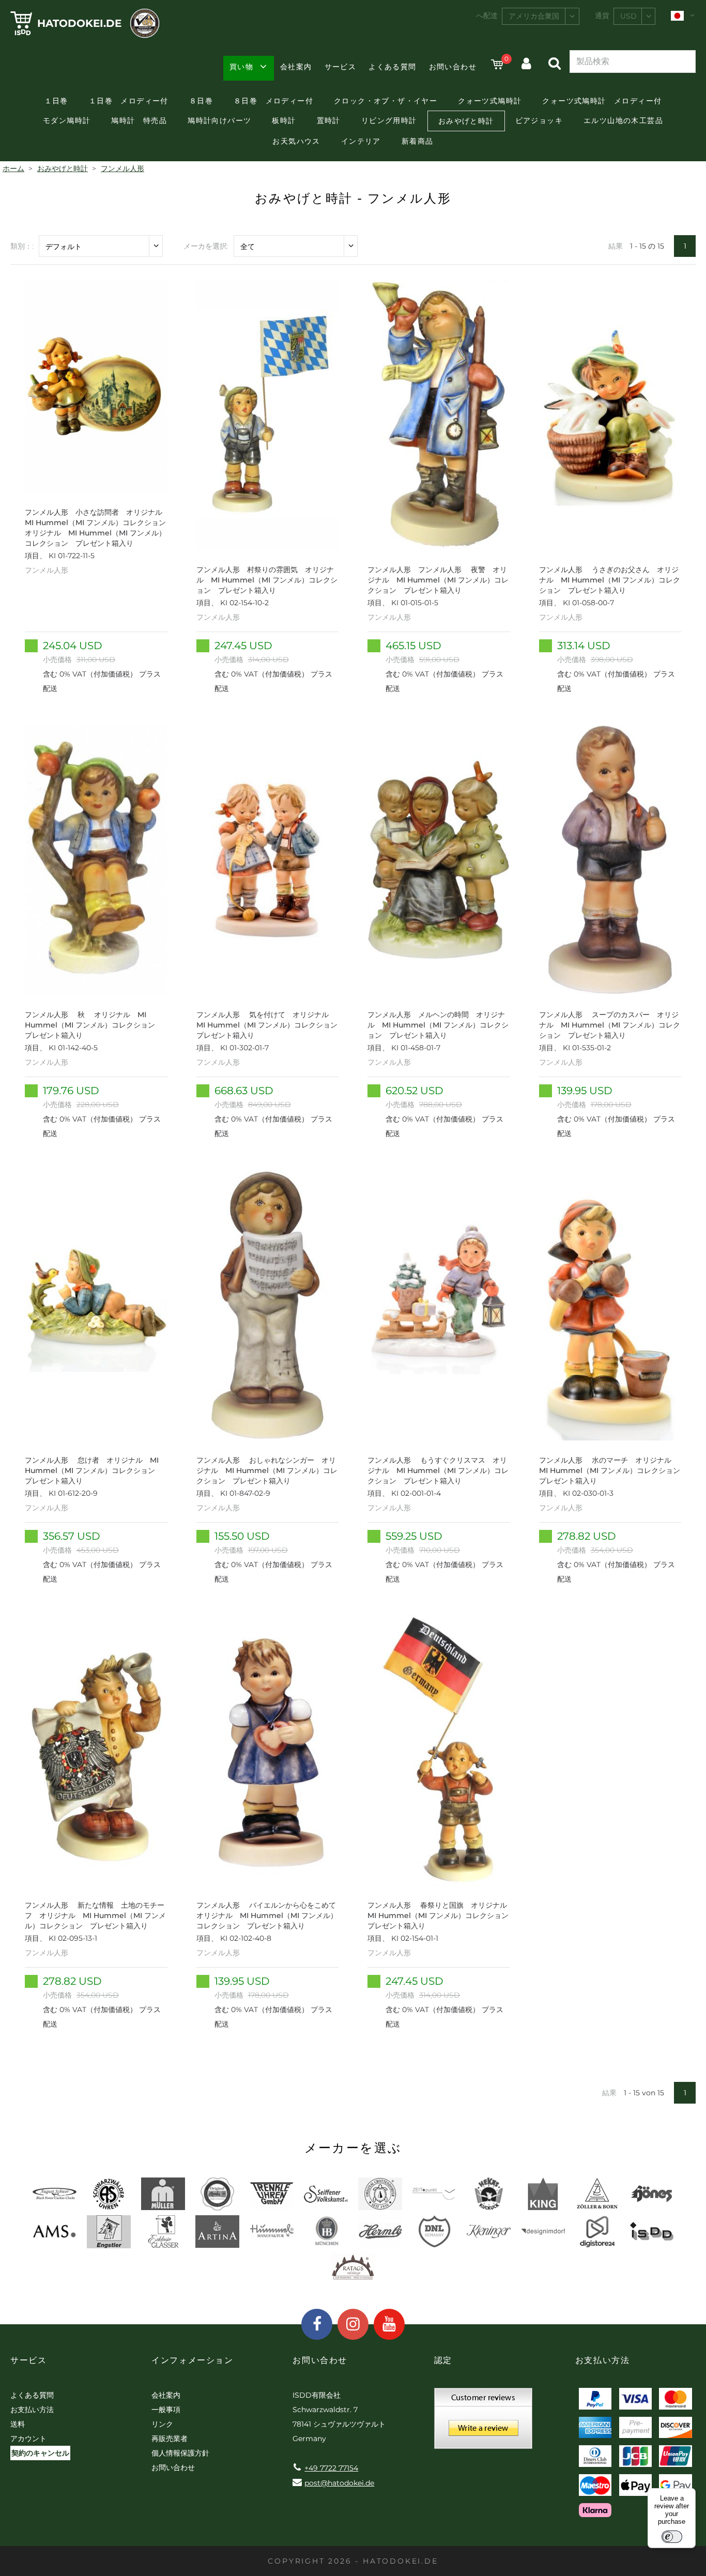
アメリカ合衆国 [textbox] (534, 16)
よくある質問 (392, 67)
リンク (162, 2424)
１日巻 (56, 101)
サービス (341, 67)
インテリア (361, 141)
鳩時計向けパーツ (219, 120)
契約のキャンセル (40, 2453)
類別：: (22, 246)
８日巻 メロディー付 (273, 101)
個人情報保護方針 (180, 2453)
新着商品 (418, 141)
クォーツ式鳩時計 (490, 101)
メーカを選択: (206, 246)
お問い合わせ (453, 67)
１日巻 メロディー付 (129, 101)
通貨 (602, 16)
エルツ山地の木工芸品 (623, 120)
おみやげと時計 (466, 121)
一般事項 (166, 2410)
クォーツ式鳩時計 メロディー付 (602, 101)
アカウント (28, 2439)
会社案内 (296, 67)
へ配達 (487, 16)
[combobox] (541, 16)
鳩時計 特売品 (139, 120)
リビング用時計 (389, 120)
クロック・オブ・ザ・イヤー (386, 101)
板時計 (284, 120)
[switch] (672, 2537)
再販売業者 (170, 2439)
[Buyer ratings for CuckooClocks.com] (483, 2422)
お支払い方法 (32, 2410)
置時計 (329, 120)
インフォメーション (192, 2360)
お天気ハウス (296, 141)
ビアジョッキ (539, 120)
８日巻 (201, 101)
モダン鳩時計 (67, 120)
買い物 (241, 67)
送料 (18, 2424)
